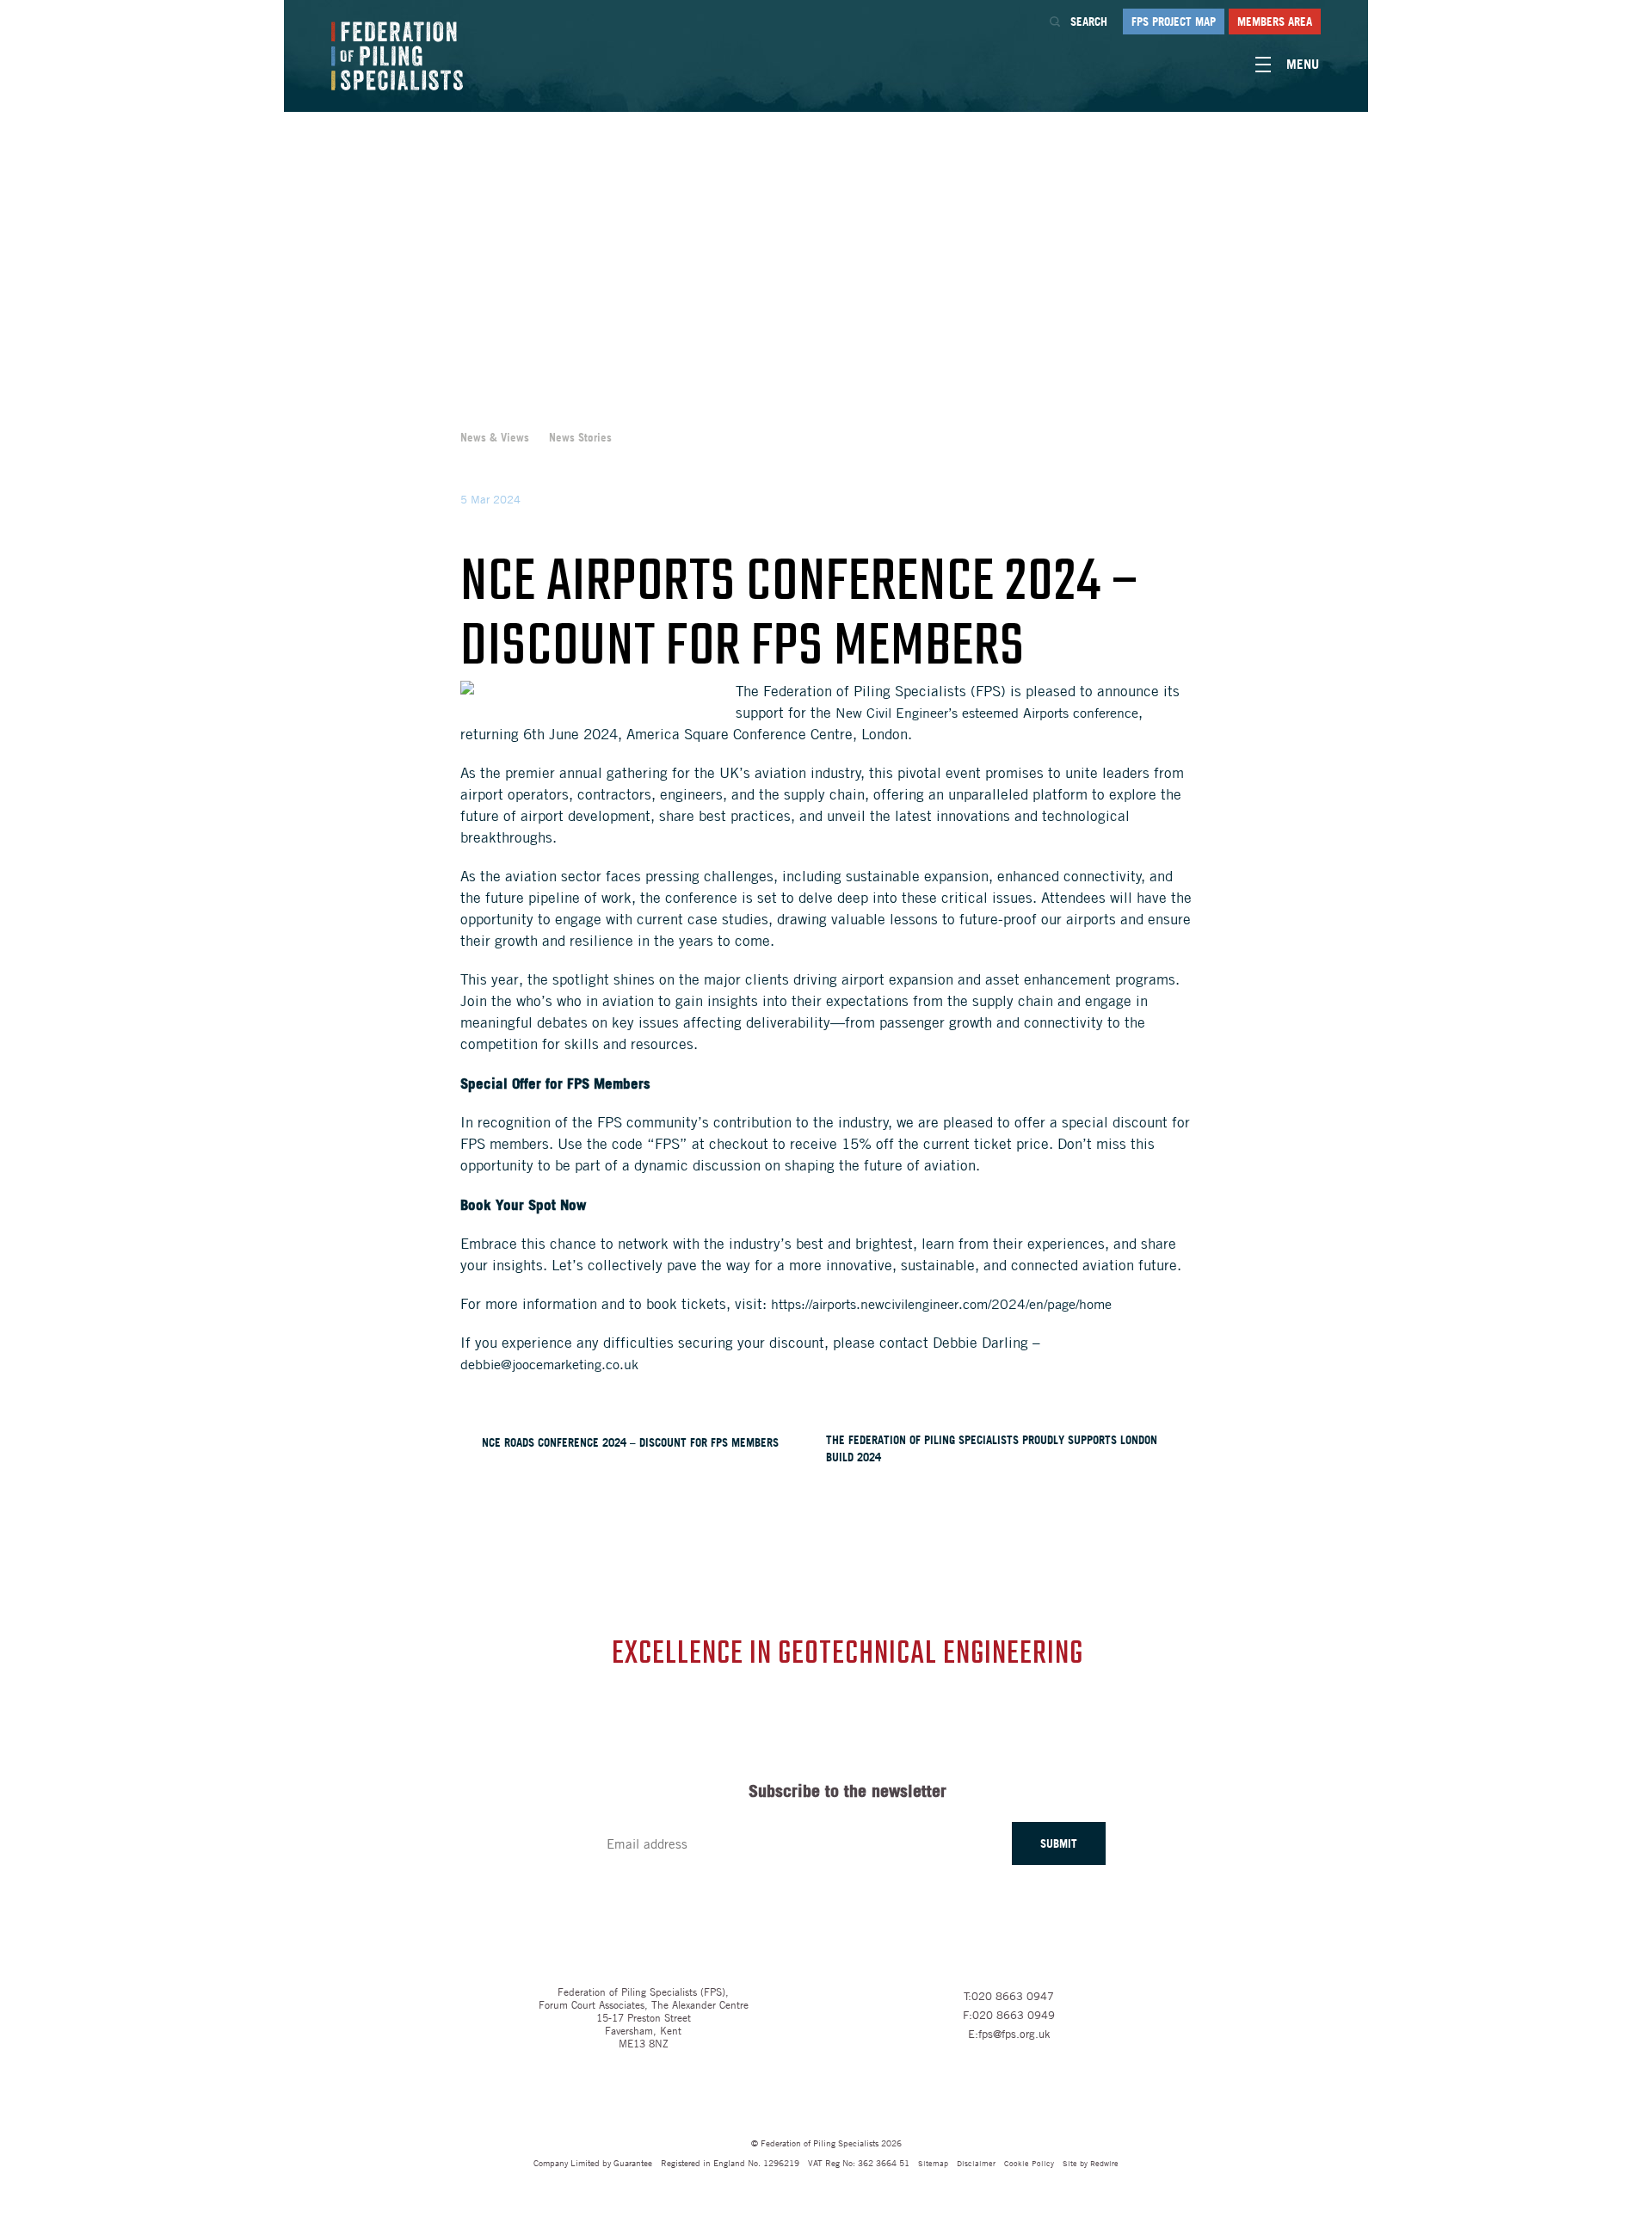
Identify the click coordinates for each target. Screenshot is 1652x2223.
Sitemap (933, 2162)
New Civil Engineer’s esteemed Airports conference (987, 713)
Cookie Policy (1029, 2162)
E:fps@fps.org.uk (1009, 2034)
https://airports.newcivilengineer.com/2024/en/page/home (941, 1304)
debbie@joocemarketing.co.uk (552, 1364)
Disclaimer (976, 2162)
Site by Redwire (1091, 2162)
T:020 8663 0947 (1009, 1996)
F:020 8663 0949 (1009, 2015)
